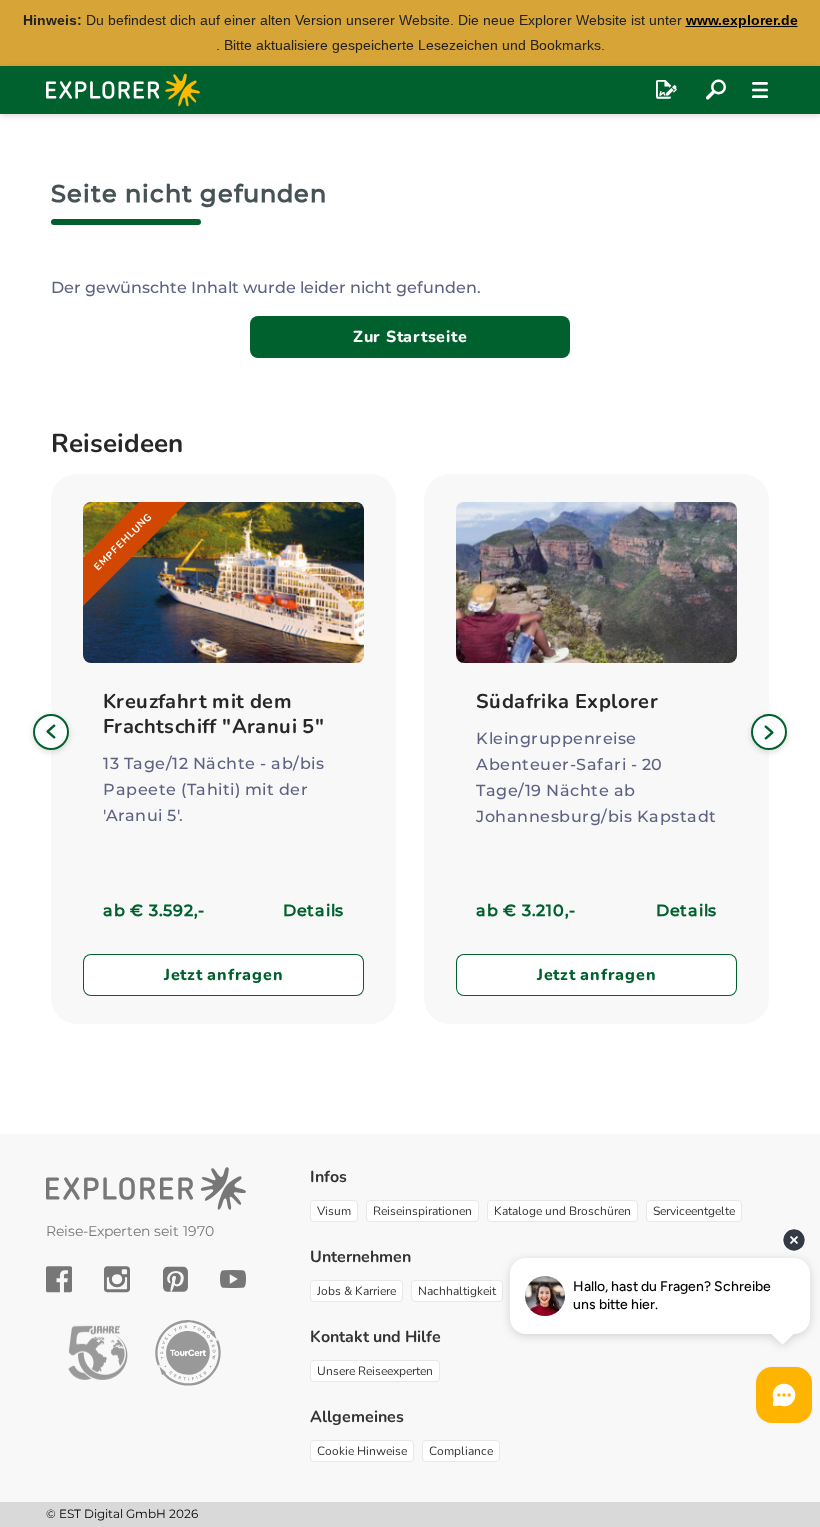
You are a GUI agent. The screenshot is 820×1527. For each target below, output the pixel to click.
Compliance (461, 1451)
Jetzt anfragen (224, 975)
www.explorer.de (742, 20)
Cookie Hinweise (362, 1451)
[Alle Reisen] (716, 90)
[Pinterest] (175, 1279)
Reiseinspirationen (422, 1211)
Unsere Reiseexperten (375, 1371)
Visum (334, 1211)
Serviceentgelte (694, 1211)
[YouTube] (233, 1279)
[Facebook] (59, 1279)
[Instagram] (117, 1279)
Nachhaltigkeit (457, 1291)
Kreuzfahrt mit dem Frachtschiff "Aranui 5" (213, 714)
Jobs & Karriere (356, 1291)
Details (313, 910)
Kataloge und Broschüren (562, 1211)
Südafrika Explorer (567, 701)
